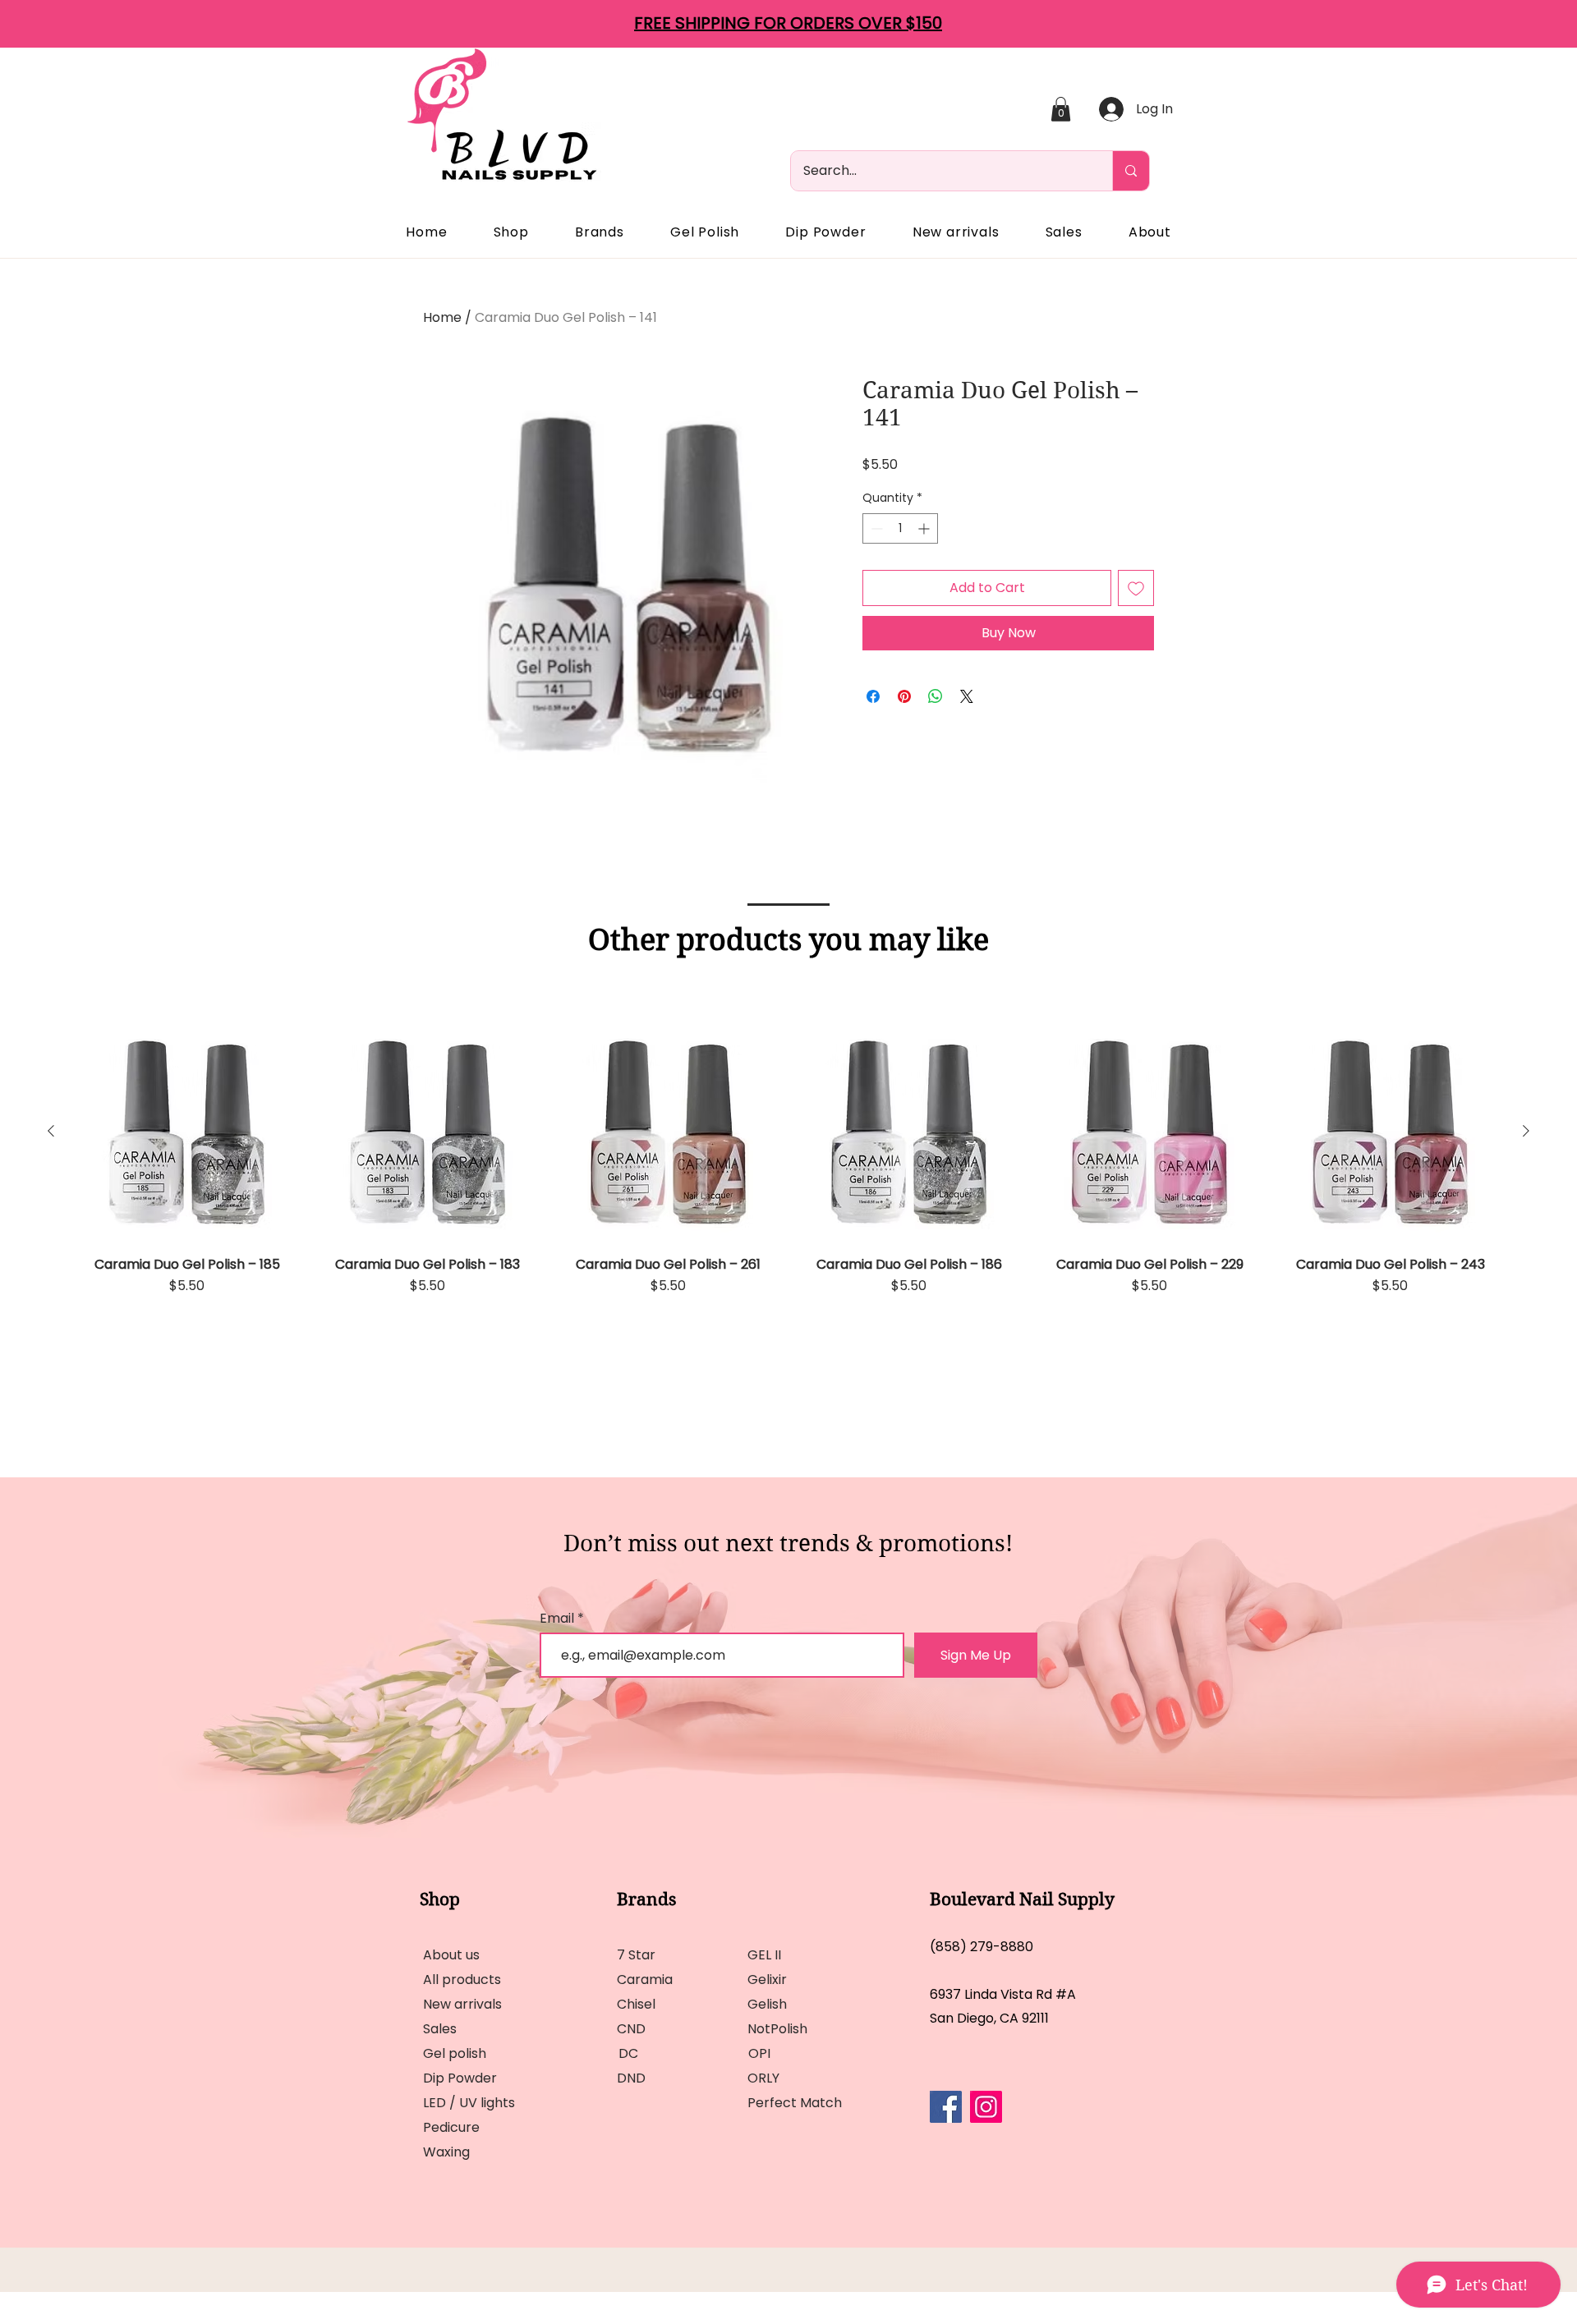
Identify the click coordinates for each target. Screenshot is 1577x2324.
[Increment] (925, 528)
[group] (788, 1200)
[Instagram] (986, 2107)
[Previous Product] (51, 1131)
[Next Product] (1526, 1131)
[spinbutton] (900, 528)
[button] (1061, 109)
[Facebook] (946, 2107)
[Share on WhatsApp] (936, 696)
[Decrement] (875, 528)
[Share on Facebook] (873, 696)
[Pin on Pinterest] (904, 696)
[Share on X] (967, 696)
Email (559, 1619)
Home (442, 317)
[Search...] (1131, 171)
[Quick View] (187, 1131)
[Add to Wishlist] (1136, 588)
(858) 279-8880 (982, 1947)
